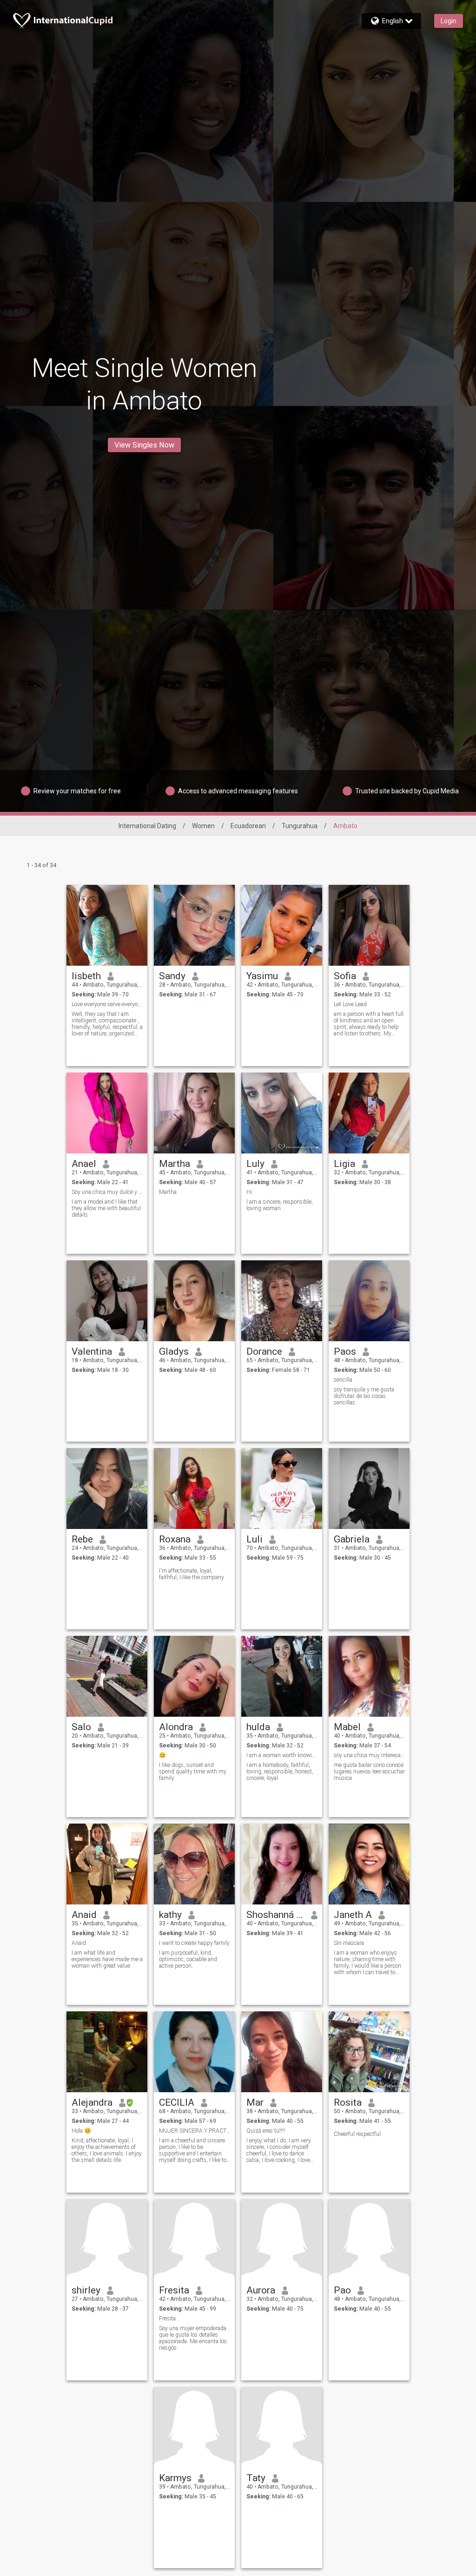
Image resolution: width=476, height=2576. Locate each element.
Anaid (84, 1915)
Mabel (347, 1727)
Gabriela (352, 1539)
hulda (258, 1727)
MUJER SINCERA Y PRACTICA (195, 2131)
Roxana (175, 1539)
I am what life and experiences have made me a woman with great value (107, 1959)
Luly (255, 1164)
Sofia (345, 976)
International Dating (147, 826)
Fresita (174, 2290)
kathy (170, 1915)
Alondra (176, 1727)
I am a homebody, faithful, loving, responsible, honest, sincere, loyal (280, 1772)
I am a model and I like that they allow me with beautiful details (106, 1208)
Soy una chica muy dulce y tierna (107, 1192)
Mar (255, 2102)
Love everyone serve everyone (107, 1004)
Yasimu (262, 976)
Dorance (264, 1351)
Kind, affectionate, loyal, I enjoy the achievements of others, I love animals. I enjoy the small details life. (107, 2150)
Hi (249, 1192)
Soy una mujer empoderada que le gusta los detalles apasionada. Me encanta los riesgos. (193, 2338)
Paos (345, 1351)
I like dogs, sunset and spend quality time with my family (193, 1772)
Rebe (82, 1539)
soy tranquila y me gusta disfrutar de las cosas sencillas (364, 1396)
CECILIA (177, 2102)
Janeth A (353, 1915)
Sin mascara (349, 1943)
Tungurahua (300, 826)
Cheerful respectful (357, 2134)
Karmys (175, 2478)
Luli (255, 1539)
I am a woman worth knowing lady (282, 1755)
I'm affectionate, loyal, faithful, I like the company (192, 1574)
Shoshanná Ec (275, 1915)
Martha (175, 1164)
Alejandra (92, 2102)
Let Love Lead (350, 1004)
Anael (84, 1164)
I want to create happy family (194, 1943)
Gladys (174, 1351)
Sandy (172, 976)
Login (449, 21)
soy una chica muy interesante (369, 1755)
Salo (81, 1727)
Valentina (92, 1351)
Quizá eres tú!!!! (266, 2131)
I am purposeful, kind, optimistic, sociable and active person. (188, 1959)
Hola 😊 (81, 2131)
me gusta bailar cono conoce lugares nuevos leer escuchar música (369, 1772)
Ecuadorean (248, 826)
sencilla (343, 1380)
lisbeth (86, 976)
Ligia (344, 1164)
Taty (256, 2478)
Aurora (261, 2290)
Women (203, 826)
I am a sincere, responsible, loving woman (280, 1205)
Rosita (348, 2102)
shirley (86, 2290)
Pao (342, 2290)
